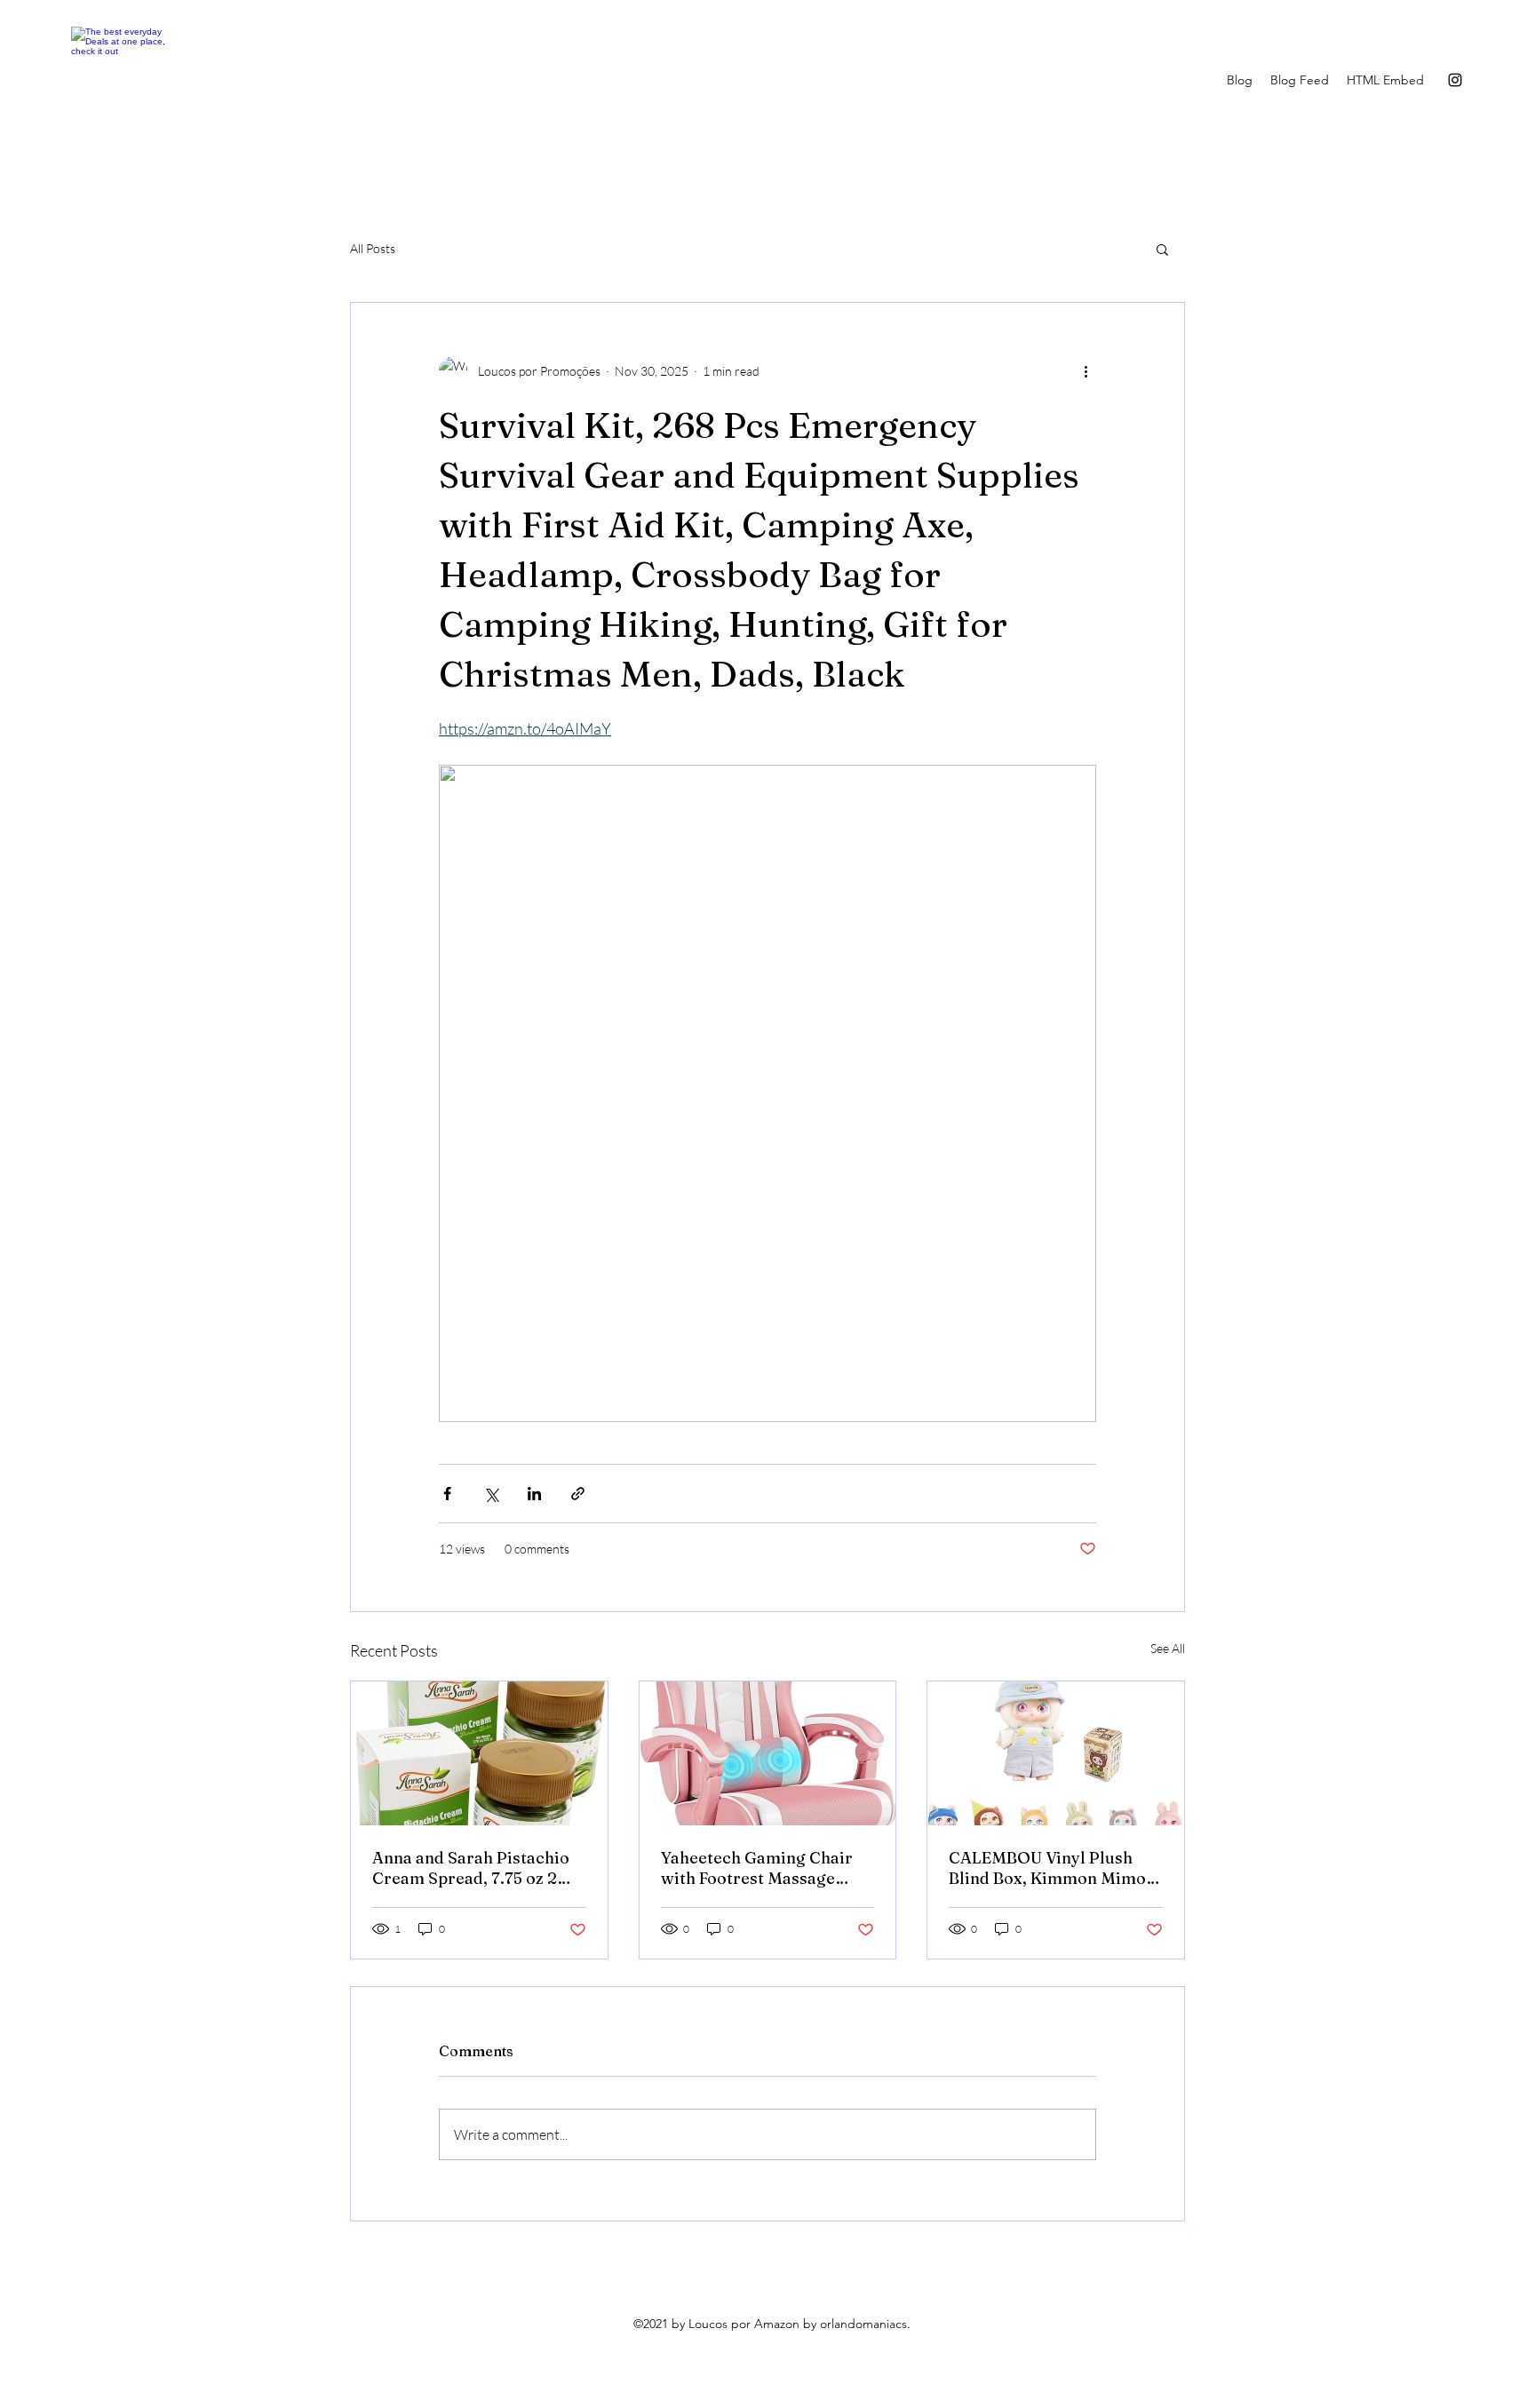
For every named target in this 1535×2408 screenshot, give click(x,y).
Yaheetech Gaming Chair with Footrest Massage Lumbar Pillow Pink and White (757, 1868)
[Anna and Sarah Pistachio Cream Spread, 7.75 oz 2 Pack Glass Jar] (479, 1753)
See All (1168, 1648)
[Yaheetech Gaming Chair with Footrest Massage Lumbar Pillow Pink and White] (768, 1753)
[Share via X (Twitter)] (491, 1494)
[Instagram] (1455, 80)
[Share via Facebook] (447, 1494)
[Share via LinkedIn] (534, 1494)
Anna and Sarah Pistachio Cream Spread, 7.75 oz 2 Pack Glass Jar (471, 1868)
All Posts (373, 248)
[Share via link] (578, 1494)
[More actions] (1086, 370)
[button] (1162, 249)
